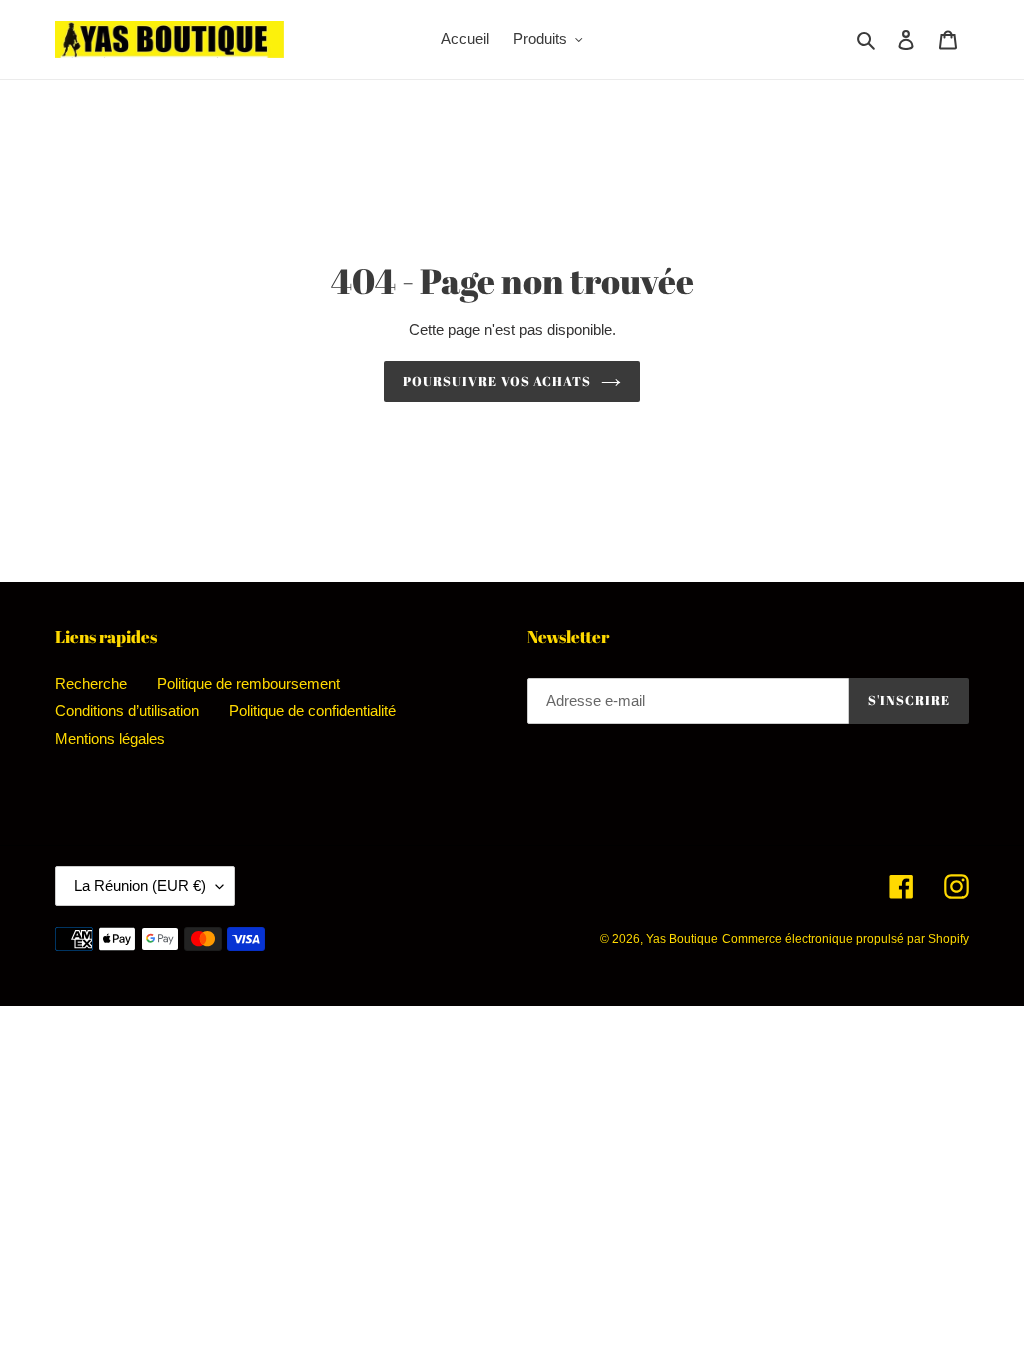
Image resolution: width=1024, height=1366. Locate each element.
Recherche (91, 683)
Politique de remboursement (248, 683)
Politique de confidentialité (312, 710)
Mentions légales (110, 738)
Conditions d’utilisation (127, 710)
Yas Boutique (682, 939)
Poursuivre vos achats (497, 381)
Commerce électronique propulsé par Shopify (845, 939)
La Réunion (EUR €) (140, 885)
